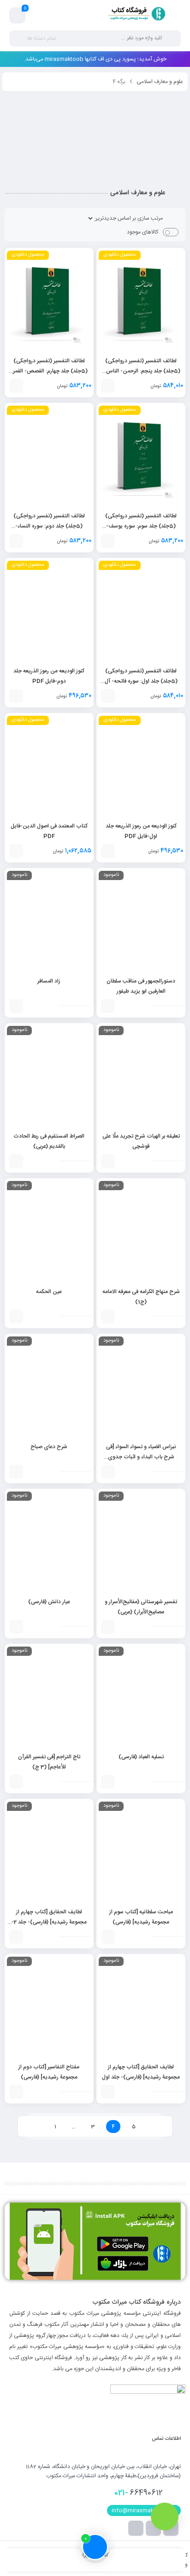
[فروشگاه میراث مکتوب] (133, 15)
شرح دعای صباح (49, 1447)
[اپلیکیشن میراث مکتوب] (95, 2241)
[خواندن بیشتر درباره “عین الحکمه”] (16, 1317)
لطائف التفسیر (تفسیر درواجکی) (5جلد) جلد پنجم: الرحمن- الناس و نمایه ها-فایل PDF (141, 371)
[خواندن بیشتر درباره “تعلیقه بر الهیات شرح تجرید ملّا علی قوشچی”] (108, 1161)
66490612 (139, 2493)
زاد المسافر (49, 981)
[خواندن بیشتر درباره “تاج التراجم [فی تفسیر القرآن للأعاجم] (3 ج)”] (16, 1782)
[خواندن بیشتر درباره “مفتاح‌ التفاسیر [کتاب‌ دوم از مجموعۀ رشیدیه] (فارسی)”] (16, 2092)
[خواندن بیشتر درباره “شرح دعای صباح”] (16, 1472)
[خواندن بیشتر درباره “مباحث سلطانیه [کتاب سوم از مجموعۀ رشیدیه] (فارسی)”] (108, 1937)
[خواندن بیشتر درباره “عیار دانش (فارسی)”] (16, 1627)
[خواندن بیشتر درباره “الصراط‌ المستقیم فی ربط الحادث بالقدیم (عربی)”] (16, 1161)
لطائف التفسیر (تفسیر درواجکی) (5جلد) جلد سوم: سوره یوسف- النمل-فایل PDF (141, 526)
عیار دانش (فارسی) (49, 1602)
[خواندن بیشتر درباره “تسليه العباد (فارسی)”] (108, 1782)
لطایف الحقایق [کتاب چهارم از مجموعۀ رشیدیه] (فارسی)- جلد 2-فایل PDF (49, 1922)
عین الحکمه (49, 1292)
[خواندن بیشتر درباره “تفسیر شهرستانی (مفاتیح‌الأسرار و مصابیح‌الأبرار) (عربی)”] (108, 1627)
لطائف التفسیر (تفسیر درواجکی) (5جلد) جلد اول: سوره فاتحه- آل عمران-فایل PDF (141, 681)
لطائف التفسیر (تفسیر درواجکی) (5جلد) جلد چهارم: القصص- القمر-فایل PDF (49, 371)
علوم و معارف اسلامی (160, 82)
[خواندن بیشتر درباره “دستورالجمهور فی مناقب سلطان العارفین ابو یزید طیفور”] (108, 1006)
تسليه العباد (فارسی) (141, 1757)
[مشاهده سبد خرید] (18, 16)
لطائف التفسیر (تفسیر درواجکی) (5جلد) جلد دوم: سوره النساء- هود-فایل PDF (49, 526)
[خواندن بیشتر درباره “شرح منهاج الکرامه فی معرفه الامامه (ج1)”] (108, 1317)
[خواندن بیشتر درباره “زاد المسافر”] (16, 1006)
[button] (108, 386)
